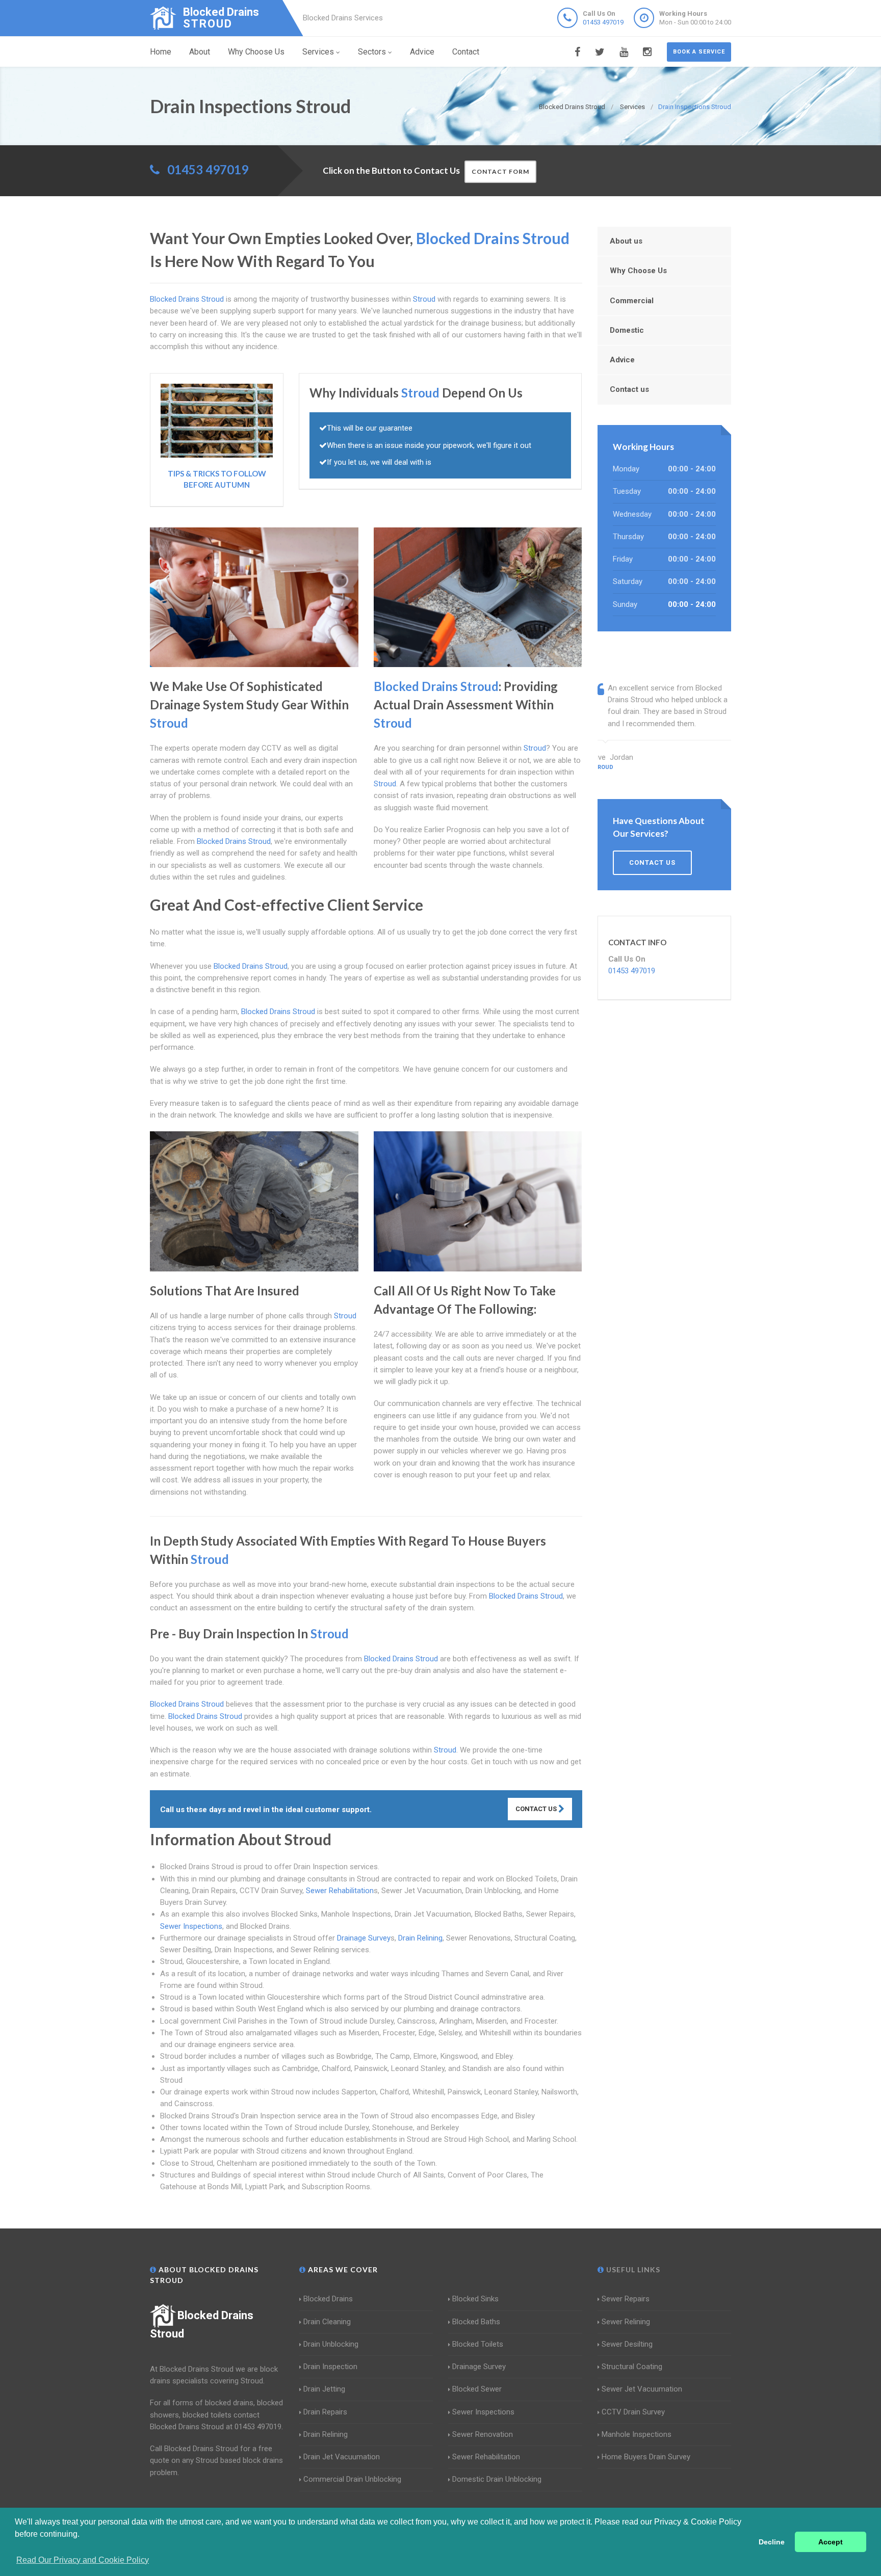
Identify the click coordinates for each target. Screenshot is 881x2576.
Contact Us (537, 1809)
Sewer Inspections (191, 1926)
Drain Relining (420, 1938)
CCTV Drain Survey (633, 2412)
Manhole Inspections (637, 2434)
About (200, 52)
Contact (466, 52)
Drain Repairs (325, 2412)
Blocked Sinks (475, 2299)
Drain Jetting (324, 2389)
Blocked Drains (328, 2299)
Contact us (629, 389)
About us (626, 241)
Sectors (372, 52)
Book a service (699, 52)
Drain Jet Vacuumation (342, 2457)
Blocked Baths (476, 2322)
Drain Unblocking (331, 2344)
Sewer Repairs (626, 2299)
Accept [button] (831, 2542)
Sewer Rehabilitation (340, 1891)
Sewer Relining (626, 2322)
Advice (422, 52)
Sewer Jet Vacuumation (642, 2389)
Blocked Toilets (478, 2344)
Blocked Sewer (477, 2389)
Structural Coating (632, 2367)
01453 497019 (603, 22)
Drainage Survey (364, 1938)
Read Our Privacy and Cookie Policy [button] (83, 2560)
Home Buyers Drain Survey (646, 2457)
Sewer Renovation (483, 2434)
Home (161, 52)
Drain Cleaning (327, 2322)
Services (318, 52)
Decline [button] (772, 2542)
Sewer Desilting (627, 2344)
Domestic (627, 330)
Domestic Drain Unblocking (497, 2479)
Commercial (632, 301)
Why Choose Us (256, 52)
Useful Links (632, 2269)
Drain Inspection (330, 2367)
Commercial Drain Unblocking (352, 2479)
